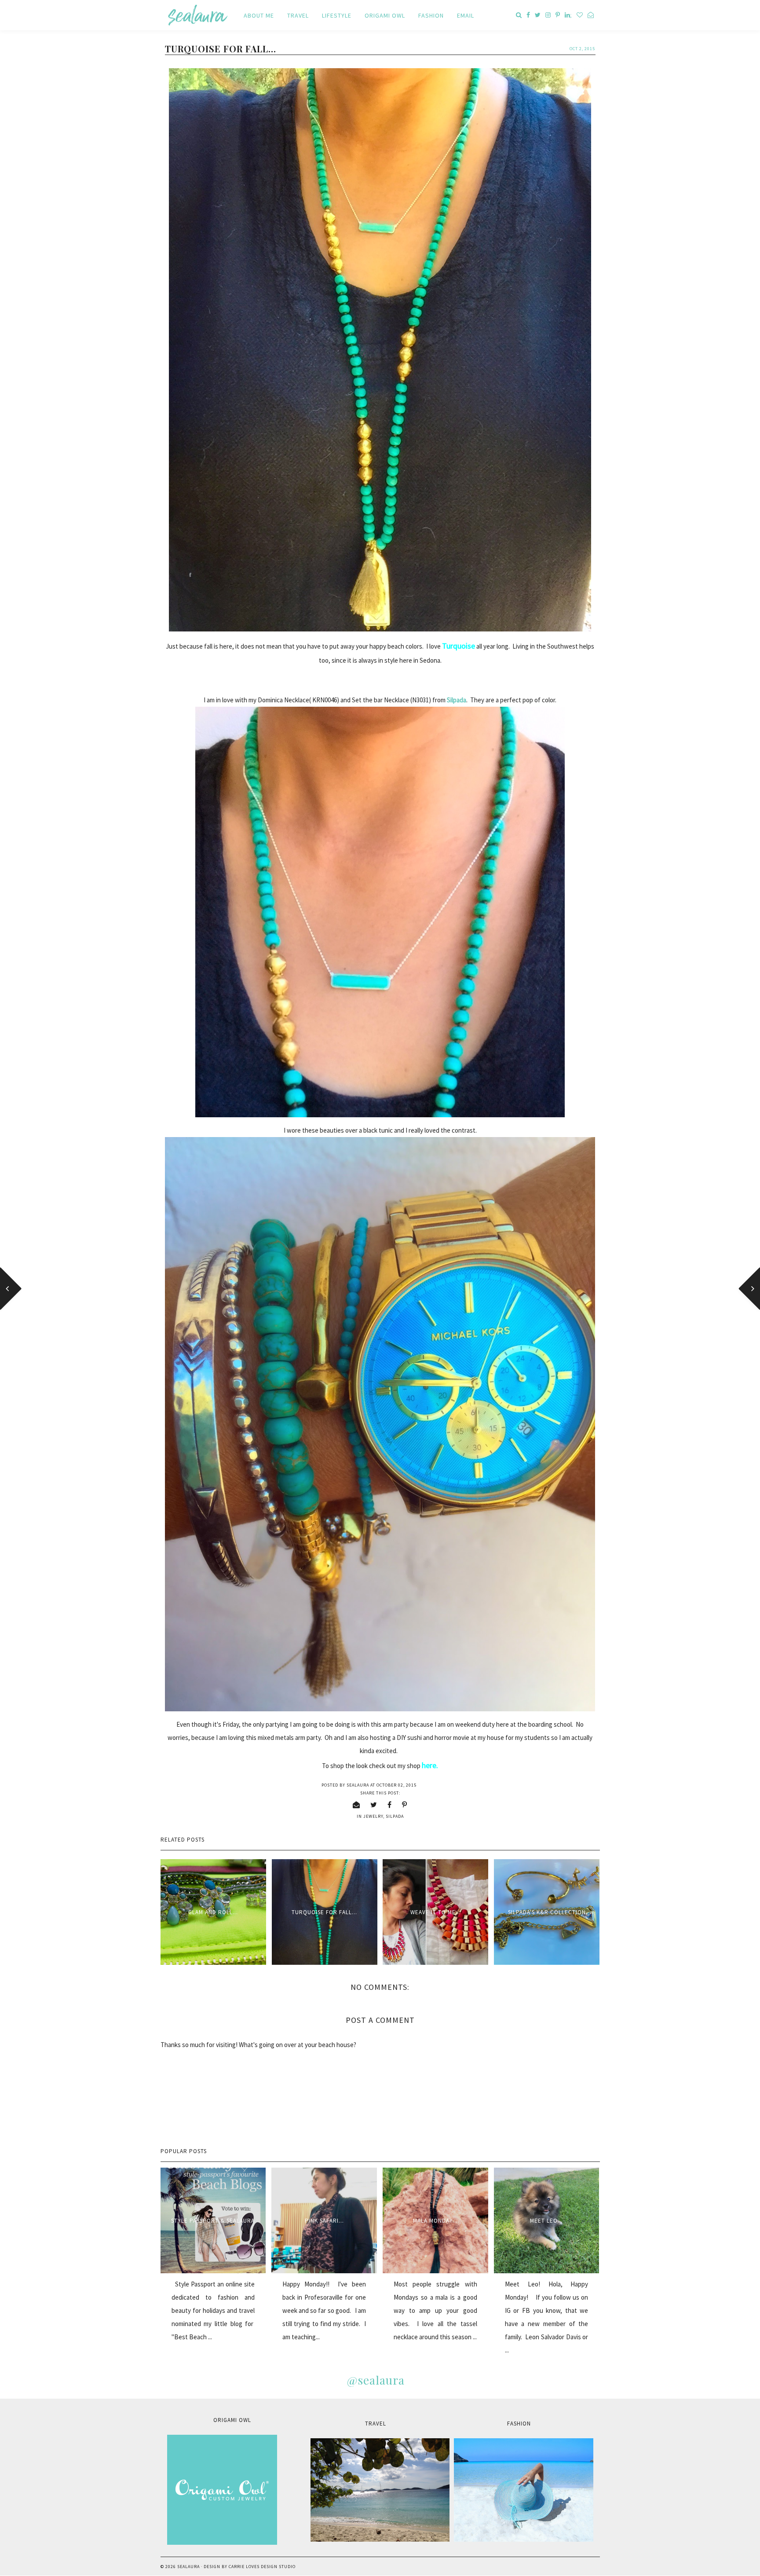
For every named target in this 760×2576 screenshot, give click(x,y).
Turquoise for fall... (324, 1912)
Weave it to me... (436, 1912)
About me (259, 15)
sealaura (188, 2567)
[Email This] (356, 1805)
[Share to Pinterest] (405, 1805)
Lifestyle (337, 15)
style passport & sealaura (213, 2221)
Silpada (457, 700)
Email (466, 15)
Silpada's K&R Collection (547, 1912)
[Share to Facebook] (390, 1805)
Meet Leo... (546, 2221)
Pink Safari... (324, 2221)
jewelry (373, 1816)
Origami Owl (385, 15)
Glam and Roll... (213, 1912)
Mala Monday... (435, 2221)
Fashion (431, 15)
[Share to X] (374, 1805)
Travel (298, 15)
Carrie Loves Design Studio (262, 2567)
